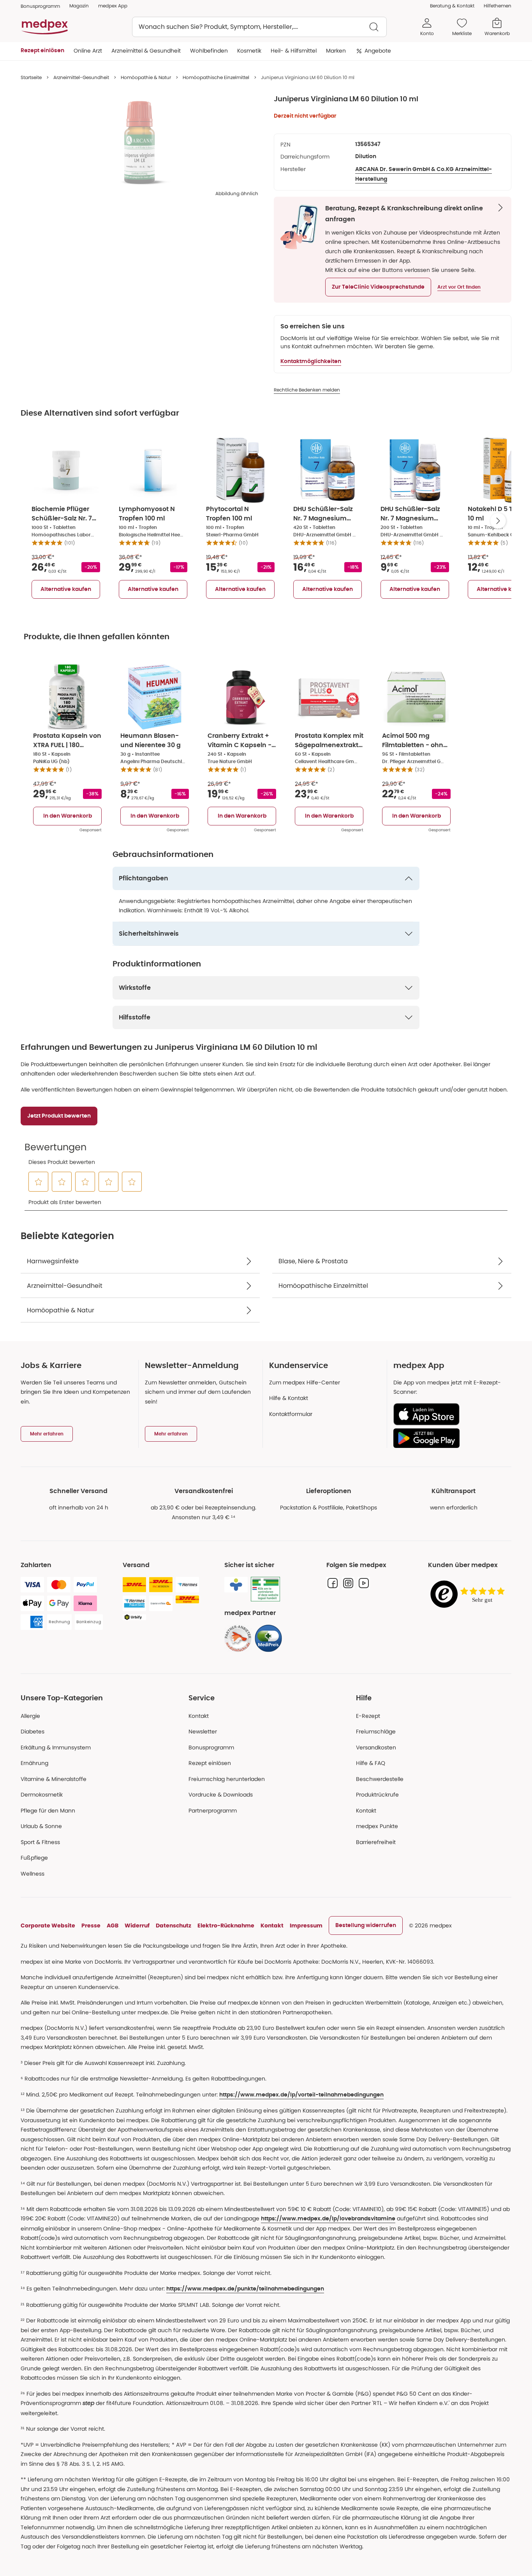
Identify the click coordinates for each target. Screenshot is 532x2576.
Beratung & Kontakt (452, 6)
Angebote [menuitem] (378, 51)
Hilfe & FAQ (371, 1763)
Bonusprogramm (211, 1747)
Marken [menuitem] (336, 51)
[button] (378, 287)
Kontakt (199, 1716)
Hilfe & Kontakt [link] (289, 1398)
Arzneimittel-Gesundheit (81, 77)
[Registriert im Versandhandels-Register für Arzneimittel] (265, 1589)
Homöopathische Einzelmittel (216, 77)
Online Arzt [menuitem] (88, 51)
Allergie (30, 1716)
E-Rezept (368, 1716)
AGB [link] (113, 1925)
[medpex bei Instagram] (348, 1583)
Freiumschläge (376, 1731)
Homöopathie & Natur (146, 77)
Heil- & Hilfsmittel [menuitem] (294, 51)
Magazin (79, 6)
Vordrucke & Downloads (221, 1795)
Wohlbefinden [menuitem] (209, 51)
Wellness (33, 1874)
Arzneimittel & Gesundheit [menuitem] (146, 51)
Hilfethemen (498, 6)
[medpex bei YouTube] (364, 1583)
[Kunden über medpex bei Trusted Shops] (470, 1595)
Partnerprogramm (213, 1811)
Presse (91, 1925)
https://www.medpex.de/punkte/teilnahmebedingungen (245, 2289)
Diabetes (33, 1731)
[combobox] (259, 27)
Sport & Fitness (40, 1842)
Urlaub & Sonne (41, 1826)
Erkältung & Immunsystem (56, 1747)
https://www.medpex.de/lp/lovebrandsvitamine (328, 2219)
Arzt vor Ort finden (459, 287)
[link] (238, 1638)
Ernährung (34, 1763)
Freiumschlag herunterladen (227, 1779)
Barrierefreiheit (376, 1842)
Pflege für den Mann (48, 1811)
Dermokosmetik (42, 1795)
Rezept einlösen (210, 1763)
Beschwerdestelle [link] (380, 1779)
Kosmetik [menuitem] (249, 51)
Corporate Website (48, 1925)
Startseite (31, 77)
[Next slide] (498, 521)
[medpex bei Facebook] (333, 1583)
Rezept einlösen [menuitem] (42, 51)
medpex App (113, 6)
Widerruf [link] (137, 1925)
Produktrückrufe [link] (377, 1795)
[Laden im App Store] (449, 1414)
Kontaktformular (291, 1414)
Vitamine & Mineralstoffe (54, 1779)
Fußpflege (34, 1858)
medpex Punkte (377, 1826)
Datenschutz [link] (174, 1925)
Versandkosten (376, 1747)
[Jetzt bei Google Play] (449, 1438)
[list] (139, 143)
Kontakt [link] (366, 1811)
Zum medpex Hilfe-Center (305, 1382)
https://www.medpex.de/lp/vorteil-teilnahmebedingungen (301, 2095)
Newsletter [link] (203, 1731)
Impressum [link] (306, 1925)
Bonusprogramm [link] (40, 6)
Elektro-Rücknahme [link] (226, 1925)
